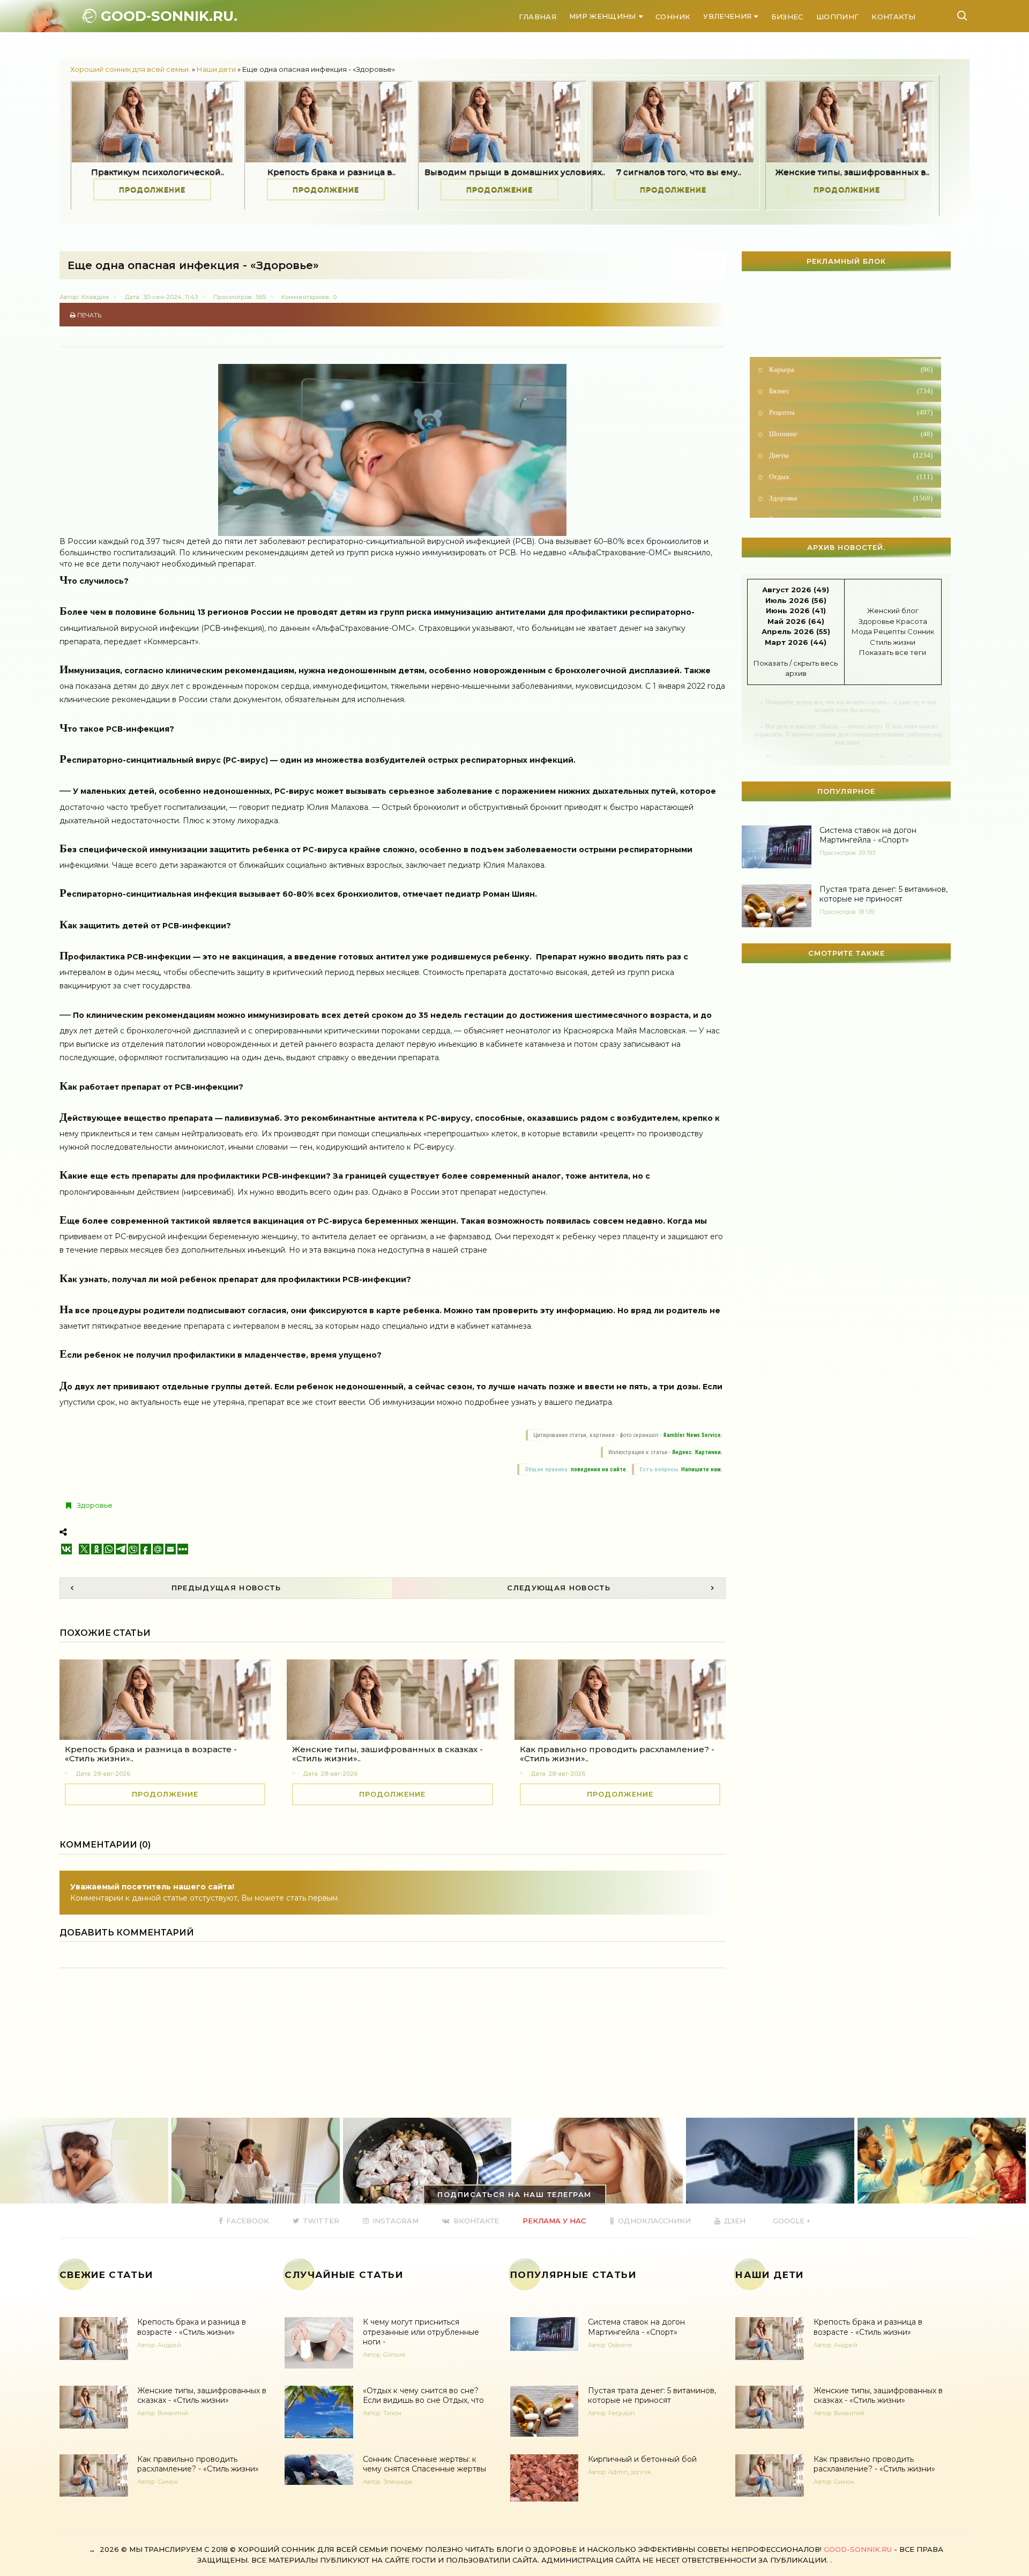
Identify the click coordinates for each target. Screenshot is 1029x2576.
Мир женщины (603, 16)
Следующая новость (559, 1588)
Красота (912, 621)
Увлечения (727, 16)
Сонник (673, 17)
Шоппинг (837, 17)
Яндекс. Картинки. (697, 1452)
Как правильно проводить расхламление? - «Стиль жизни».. (617, 1754)
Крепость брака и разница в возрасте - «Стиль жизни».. (151, 1754)
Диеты (850, 416)
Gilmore (394, 2355)
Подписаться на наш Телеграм (514, 2194)
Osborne (620, 2345)
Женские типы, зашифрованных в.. (624, 172)
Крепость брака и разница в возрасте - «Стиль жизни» (192, 2327)
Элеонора (398, 2482)
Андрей (169, 2345)
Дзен (734, 2221)
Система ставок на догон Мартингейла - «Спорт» (868, 835)
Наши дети (216, 69)
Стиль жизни (893, 642)
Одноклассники (653, 2221)
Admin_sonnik (630, 2472)
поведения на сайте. (598, 1469)
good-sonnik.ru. (167, 16)
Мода (862, 631)
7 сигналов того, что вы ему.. (450, 172)
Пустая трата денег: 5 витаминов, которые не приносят (883, 894)
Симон (168, 2482)
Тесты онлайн (850, 501)
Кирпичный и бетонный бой (642, 2459)
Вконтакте (475, 2221)
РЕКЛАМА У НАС (554, 2221)
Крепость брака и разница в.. (103, 172)
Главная (537, 17)
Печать (88, 315)
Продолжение (98, 189)
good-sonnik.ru (858, 2549)
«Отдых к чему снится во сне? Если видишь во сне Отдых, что (423, 2395)
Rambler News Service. (693, 1435)
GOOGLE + (791, 2221)
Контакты (893, 17)
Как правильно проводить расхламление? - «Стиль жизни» (198, 2464)
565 (261, 297)
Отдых (850, 437)
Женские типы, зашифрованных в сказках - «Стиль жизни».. (387, 1754)
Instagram (394, 2221)
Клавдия (95, 297)
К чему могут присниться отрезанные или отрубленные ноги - (421, 2332)
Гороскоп (850, 480)
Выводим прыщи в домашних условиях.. (286, 172)
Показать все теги (893, 652)
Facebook (247, 2221)
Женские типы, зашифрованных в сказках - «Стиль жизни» (202, 2395)
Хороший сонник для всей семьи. (130, 69)
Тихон (392, 2413)
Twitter (320, 2221)
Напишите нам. (702, 1469)
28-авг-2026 (112, 1774)
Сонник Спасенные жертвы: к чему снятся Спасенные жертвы (424, 2464)
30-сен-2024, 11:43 (170, 297)
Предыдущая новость (226, 1588)
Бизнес (787, 17)
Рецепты (850, 373)
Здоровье (95, 1505)
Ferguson (622, 2413)
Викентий (173, 2413)
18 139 (866, 912)
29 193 (867, 853)
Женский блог (893, 611)
